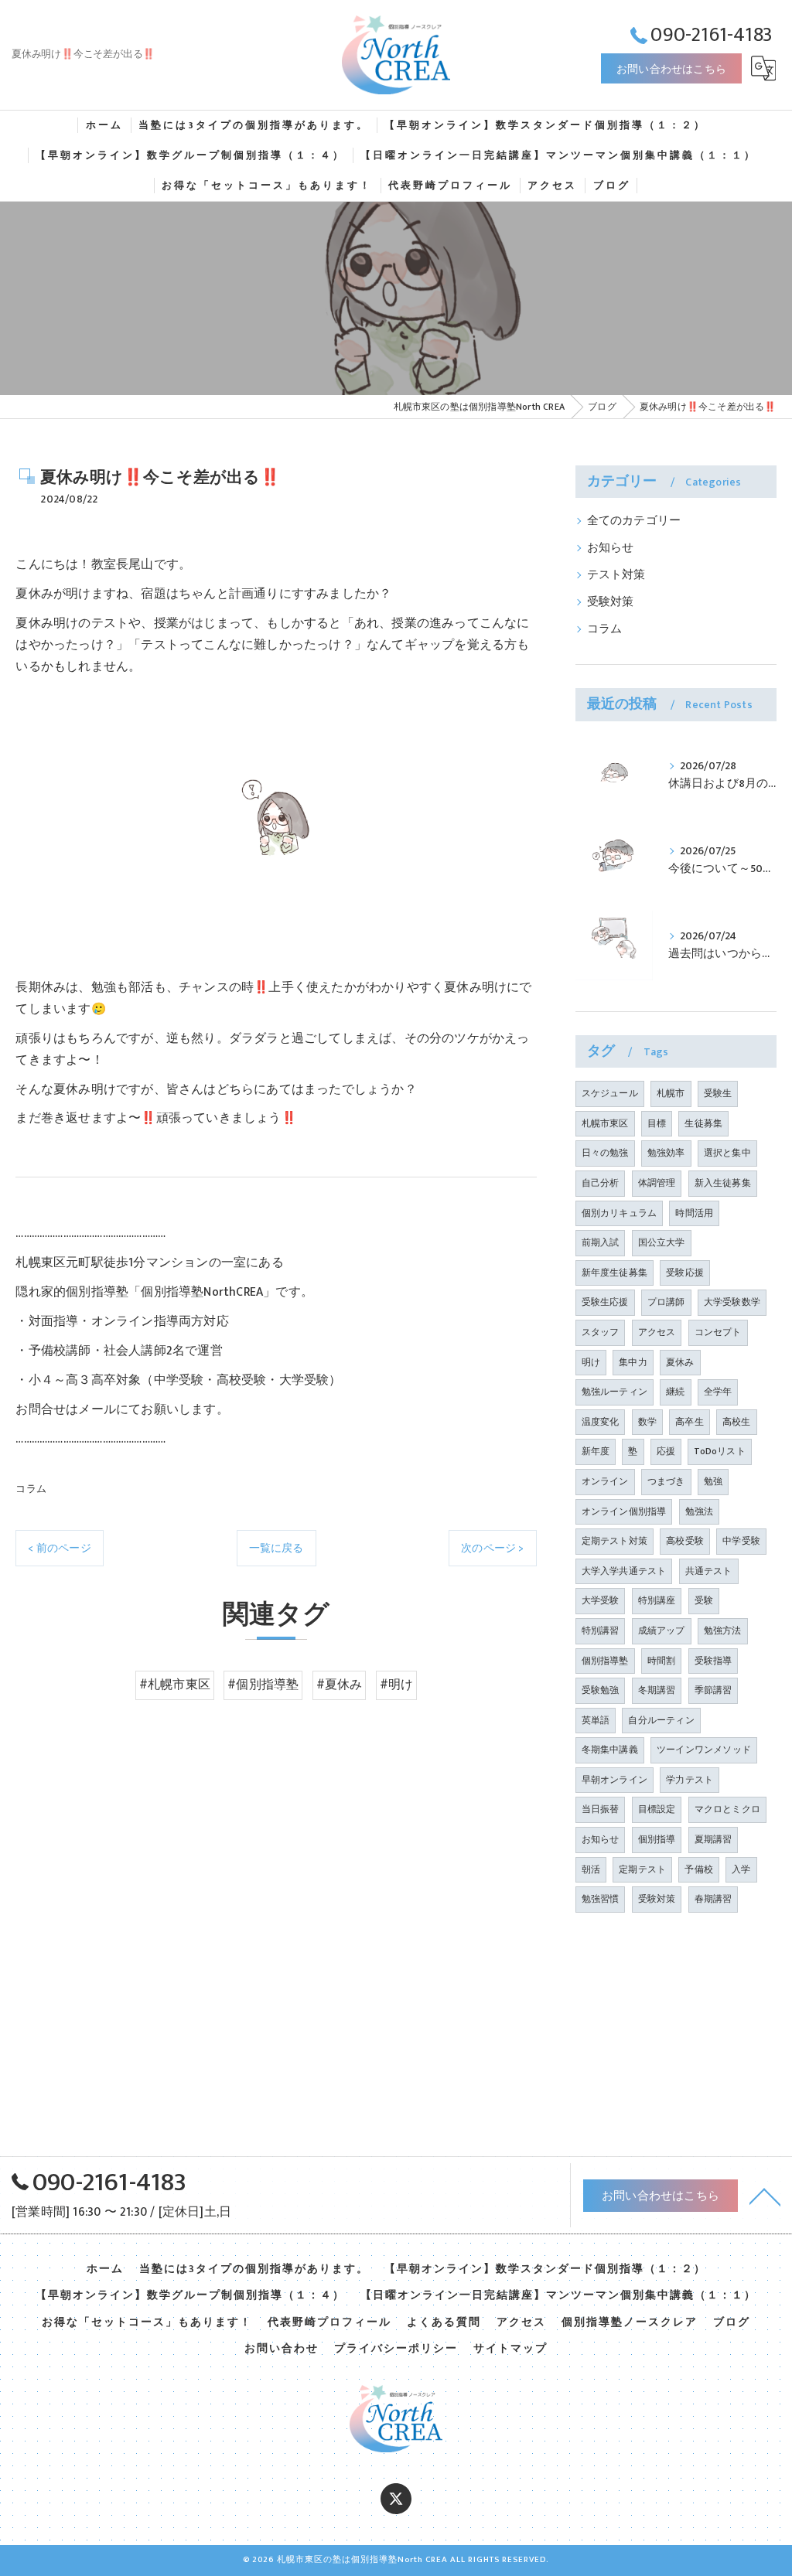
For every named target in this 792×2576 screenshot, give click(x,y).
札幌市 (671, 1093)
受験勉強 (601, 1690)
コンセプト (718, 1332)
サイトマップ (510, 2349)
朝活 (591, 1869)
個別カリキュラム (620, 1213)
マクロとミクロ (727, 1809)
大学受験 (601, 1600)
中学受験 (741, 1541)
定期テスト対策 (614, 1541)
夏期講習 (713, 1839)
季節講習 (713, 1690)
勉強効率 (666, 1153)
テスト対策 (616, 575)
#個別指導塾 (263, 1685)
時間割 (662, 1661)
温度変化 (601, 1422)
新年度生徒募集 (614, 1273)
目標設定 (657, 1809)
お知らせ (611, 548)
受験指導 (713, 1661)
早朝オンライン (614, 1780)
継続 (675, 1392)
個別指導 (657, 1839)
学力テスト (690, 1780)
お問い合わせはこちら (671, 69)
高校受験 (685, 1541)
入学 (741, 1869)
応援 (666, 1451)
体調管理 (657, 1183)
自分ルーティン (661, 1720)
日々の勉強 (605, 1153)
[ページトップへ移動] (765, 2196)
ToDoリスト (719, 1451)
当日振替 (601, 1809)
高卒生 (690, 1422)
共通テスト (709, 1571)
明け (591, 1362)
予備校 (699, 1869)
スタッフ (601, 1332)
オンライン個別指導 (624, 1511)
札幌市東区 (605, 1123)
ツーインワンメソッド (704, 1750)
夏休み (680, 1362)
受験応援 (685, 1273)
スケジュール (610, 1093)
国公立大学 (662, 1242)
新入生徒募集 (723, 1183)
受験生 (718, 1093)
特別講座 (657, 1600)
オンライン (605, 1481)
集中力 (633, 1362)
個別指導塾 (605, 1661)
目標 (657, 1123)
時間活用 (694, 1213)
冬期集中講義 (610, 1750)
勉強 (713, 1481)
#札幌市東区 (175, 1685)
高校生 (737, 1422)
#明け (397, 1685)
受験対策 (611, 602)
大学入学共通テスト (624, 1571)
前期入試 (601, 1242)
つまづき (666, 1481)
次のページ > (492, 1548)
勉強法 (700, 1511)
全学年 (718, 1392)
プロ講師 (666, 1302)
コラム (31, 1489)
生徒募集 (703, 1123)
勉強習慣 (601, 1899)
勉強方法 (723, 1630)
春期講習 (713, 1899)
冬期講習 (657, 1690)
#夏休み (340, 1685)
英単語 (596, 1720)
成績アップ (662, 1630)
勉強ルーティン (614, 1392)
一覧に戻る (277, 1548)
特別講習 (601, 1630)
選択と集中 (727, 1153)
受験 (704, 1600)
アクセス (657, 1332)
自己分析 (601, 1183)
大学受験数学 (732, 1302)
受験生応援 (605, 1302)
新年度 (596, 1451)
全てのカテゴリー (634, 521)
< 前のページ (59, 1548)
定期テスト (642, 1869)
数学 (647, 1422)
